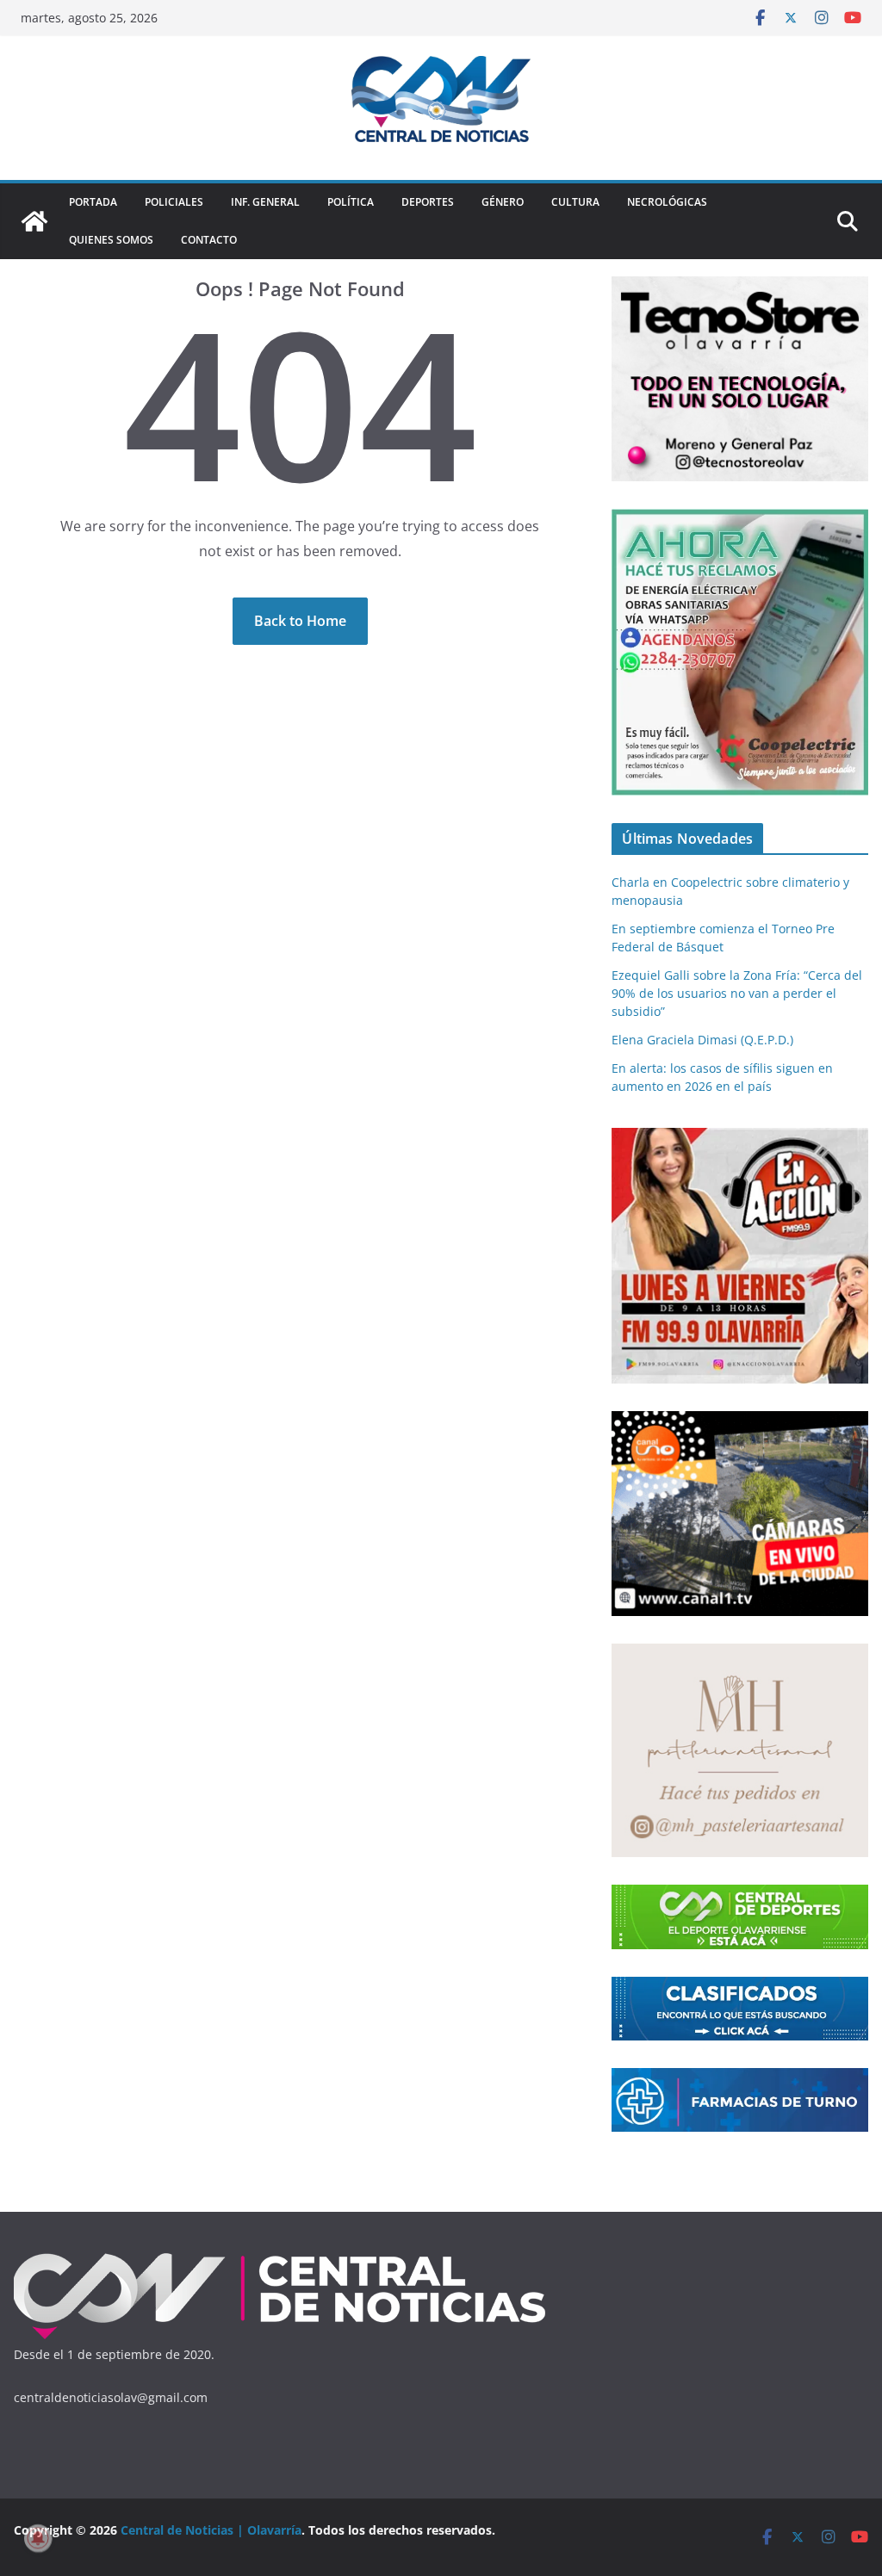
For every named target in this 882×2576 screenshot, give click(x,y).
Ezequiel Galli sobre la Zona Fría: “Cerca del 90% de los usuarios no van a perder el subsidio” (737, 993)
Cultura (575, 202)
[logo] (280, 2257)
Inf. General (265, 202)
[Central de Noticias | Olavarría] (34, 221)
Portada (93, 202)
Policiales (174, 202)
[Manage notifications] (38, 2538)
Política (351, 202)
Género (503, 202)
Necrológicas (667, 202)
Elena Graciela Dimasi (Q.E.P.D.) (702, 1040)
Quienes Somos (111, 240)
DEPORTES (428, 202)
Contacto (209, 240)
